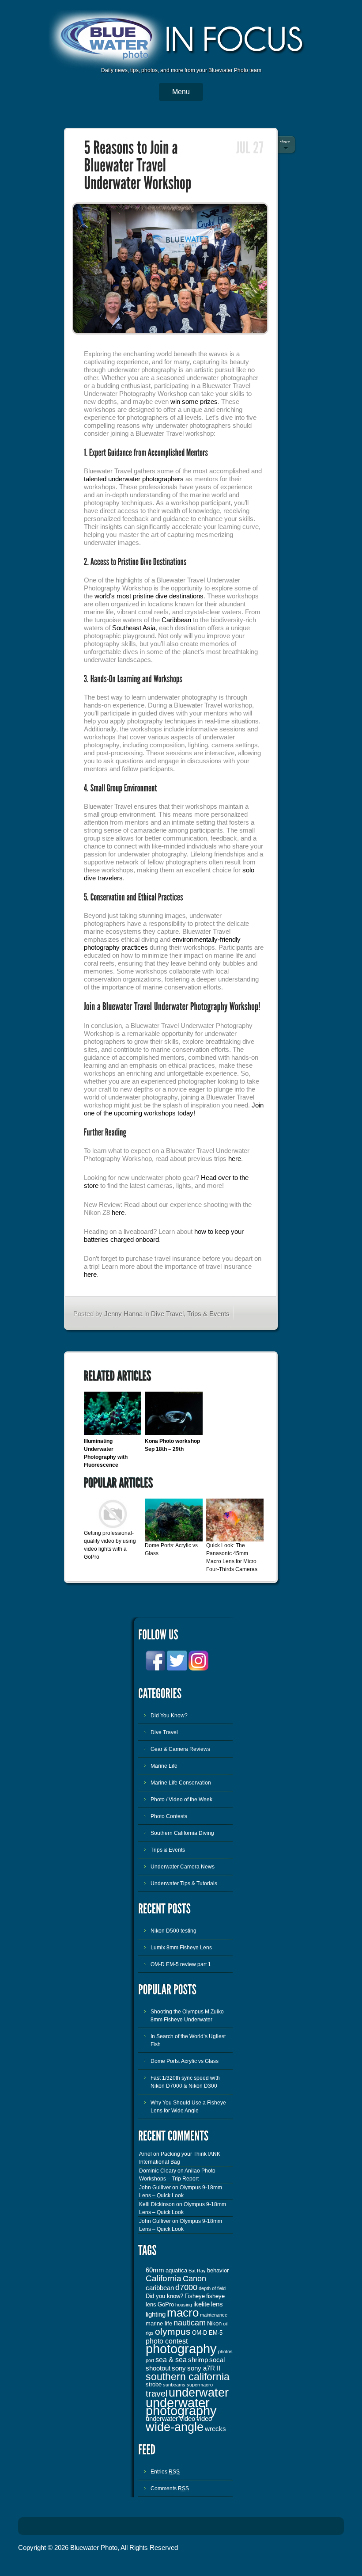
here (235, 1159)
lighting (156, 2314)
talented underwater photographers (134, 479)
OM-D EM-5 (207, 2333)
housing (184, 2305)
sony (179, 2368)
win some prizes (194, 401)
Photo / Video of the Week (181, 1800)
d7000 (186, 2287)
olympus (173, 2332)
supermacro (200, 2385)
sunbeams (174, 2385)
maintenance (214, 2315)
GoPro (166, 2304)
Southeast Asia (134, 628)
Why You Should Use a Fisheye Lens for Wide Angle (188, 2107)
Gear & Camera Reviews (180, 1749)
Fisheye (195, 2296)
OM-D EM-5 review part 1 (181, 1964)
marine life (159, 2323)
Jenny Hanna (123, 1314)
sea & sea (171, 2359)
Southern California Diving (182, 1833)
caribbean (160, 2288)
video (204, 2419)
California (164, 2278)
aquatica (176, 2270)
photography (181, 2349)
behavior (218, 2270)
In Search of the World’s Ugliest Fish (188, 2040)
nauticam (190, 2323)
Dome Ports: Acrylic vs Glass (185, 2061)
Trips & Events (208, 1314)
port (150, 2360)
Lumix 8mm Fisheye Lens (181, 1948)
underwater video (170, 2419)
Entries (165, 2472)
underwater (199, 2393)
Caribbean (176, 620)
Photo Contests (169, 1816)
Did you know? (164, 2296)
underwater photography (181, 2407)
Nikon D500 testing (173, 1931)
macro (183, 2313)
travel (156, 2393)
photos (225, 2352)
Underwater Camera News (183, 1867)
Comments (170, 2488)
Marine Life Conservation (181, 1783)
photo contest (167, 2341)
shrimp (198, 2360)
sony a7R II (204, 2368)
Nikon (214, 2323)
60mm (155, 2270)
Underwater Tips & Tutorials (184, 1883)
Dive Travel (167, 1314)
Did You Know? (169, 1716)
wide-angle (175, 2427)
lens (217, 2304)
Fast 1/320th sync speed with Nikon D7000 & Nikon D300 (185, 2082)
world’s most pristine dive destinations (149, 596)
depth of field (212, 2288)
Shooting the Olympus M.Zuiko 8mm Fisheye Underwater (187, 2016)
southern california (188, 2377)
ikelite (202, 2304)
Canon (194, 2279)
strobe (154, 2384)
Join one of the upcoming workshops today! (174, 1109)
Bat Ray (197, 2271)
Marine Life (164, 1766)
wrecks (215, 2429)
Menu (181, 92)
